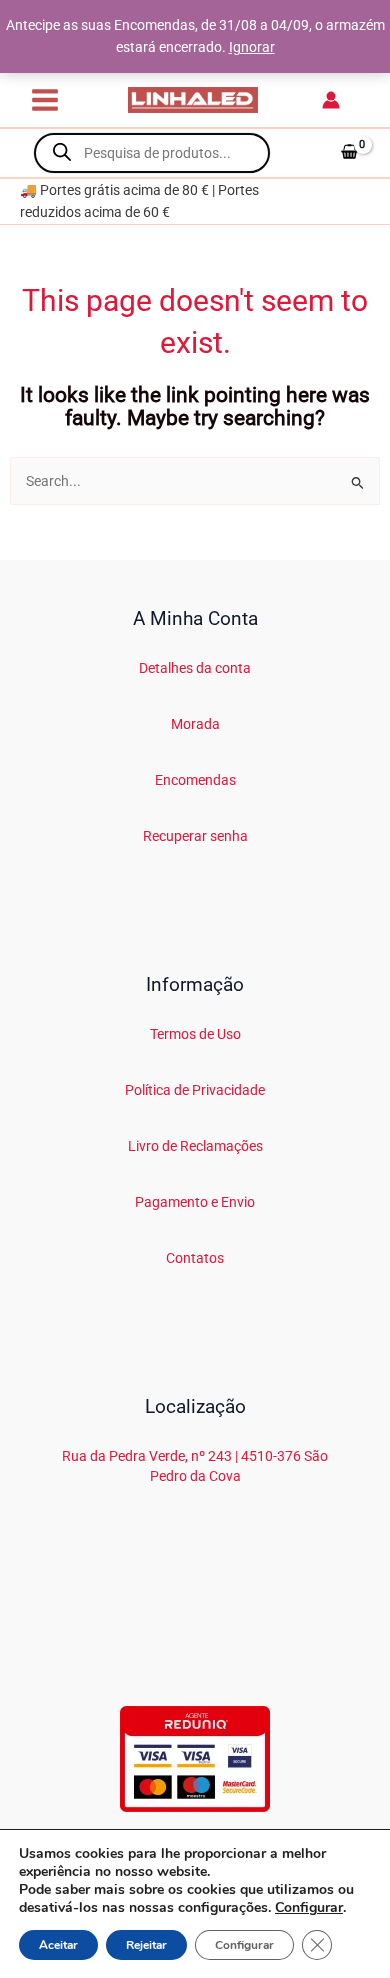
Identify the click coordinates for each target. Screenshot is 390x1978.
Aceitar (58, 1945)
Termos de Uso (195, 1034)
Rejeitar (146, 1945)
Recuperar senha (195, 836)
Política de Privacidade (195, 1090)
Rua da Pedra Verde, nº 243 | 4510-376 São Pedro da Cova (195, 1465)
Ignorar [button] (252, 47)
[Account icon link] (331, 100)
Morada (195, 724)
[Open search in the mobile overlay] (152, 153)
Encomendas (195, 780)
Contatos (195, 1258)
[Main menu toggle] (44, 99)
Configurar (309, 1908)
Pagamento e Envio (195, 1202)
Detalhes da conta (195, 668)
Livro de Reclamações (195, 1146)
